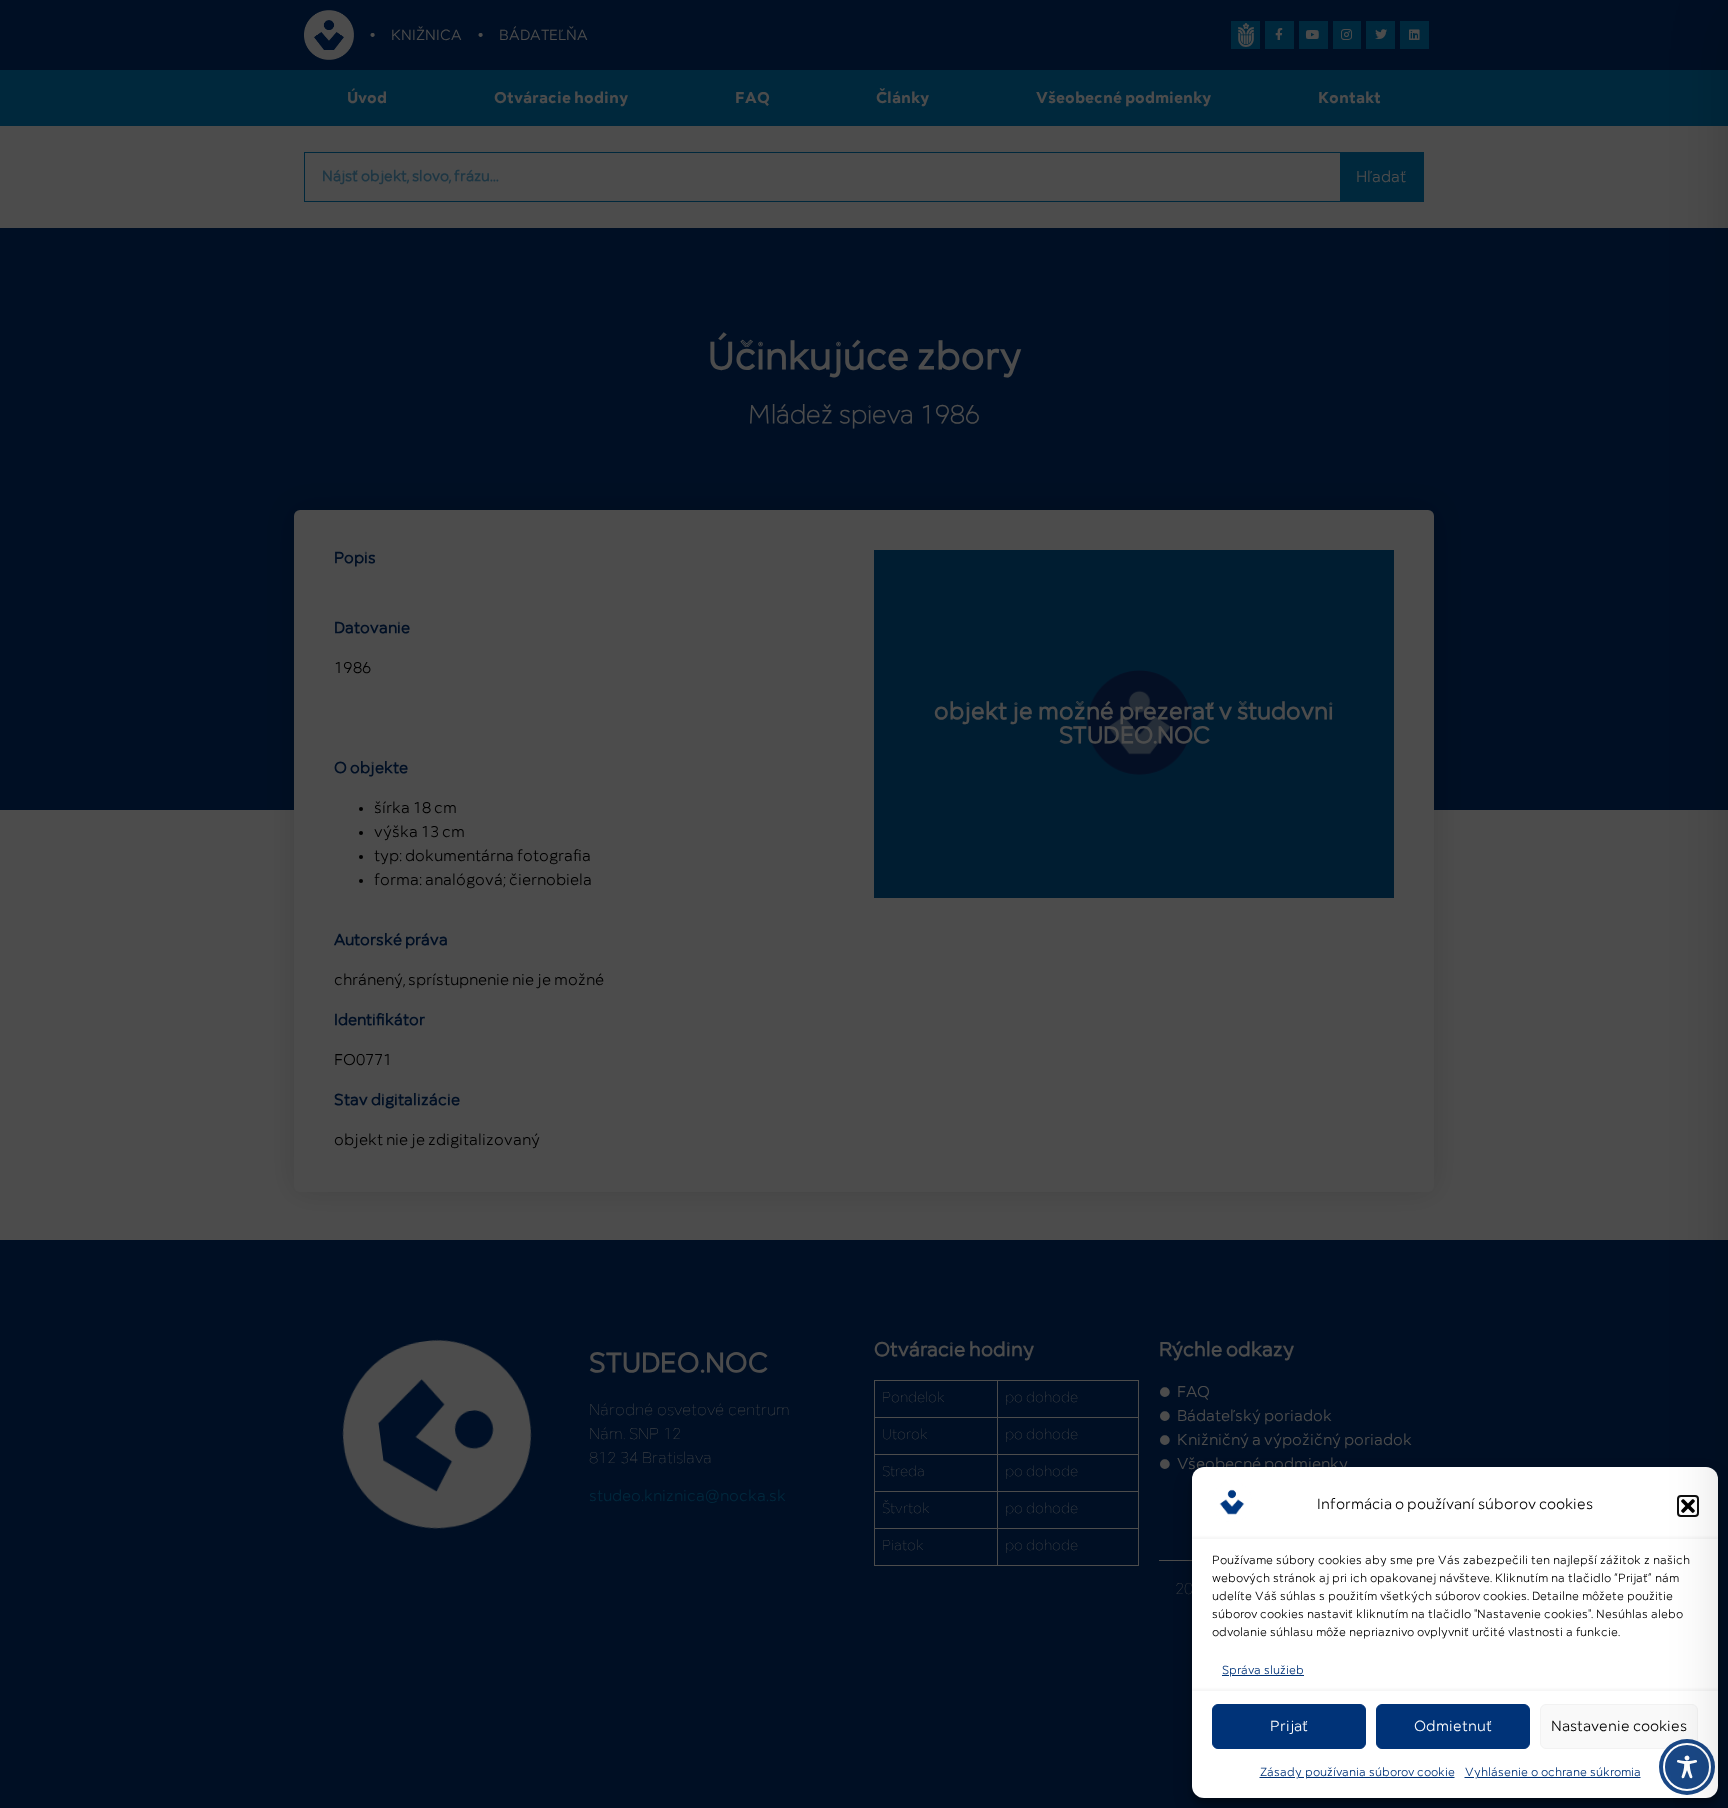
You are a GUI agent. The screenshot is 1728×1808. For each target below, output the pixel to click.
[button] (1688, 1506)
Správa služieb (1263, 1671)
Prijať (1289, 1726)
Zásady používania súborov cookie (1357, 1773)
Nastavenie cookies (1619, 1726)
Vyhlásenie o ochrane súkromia (1553, 1773)
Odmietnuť (1453, 1726)
